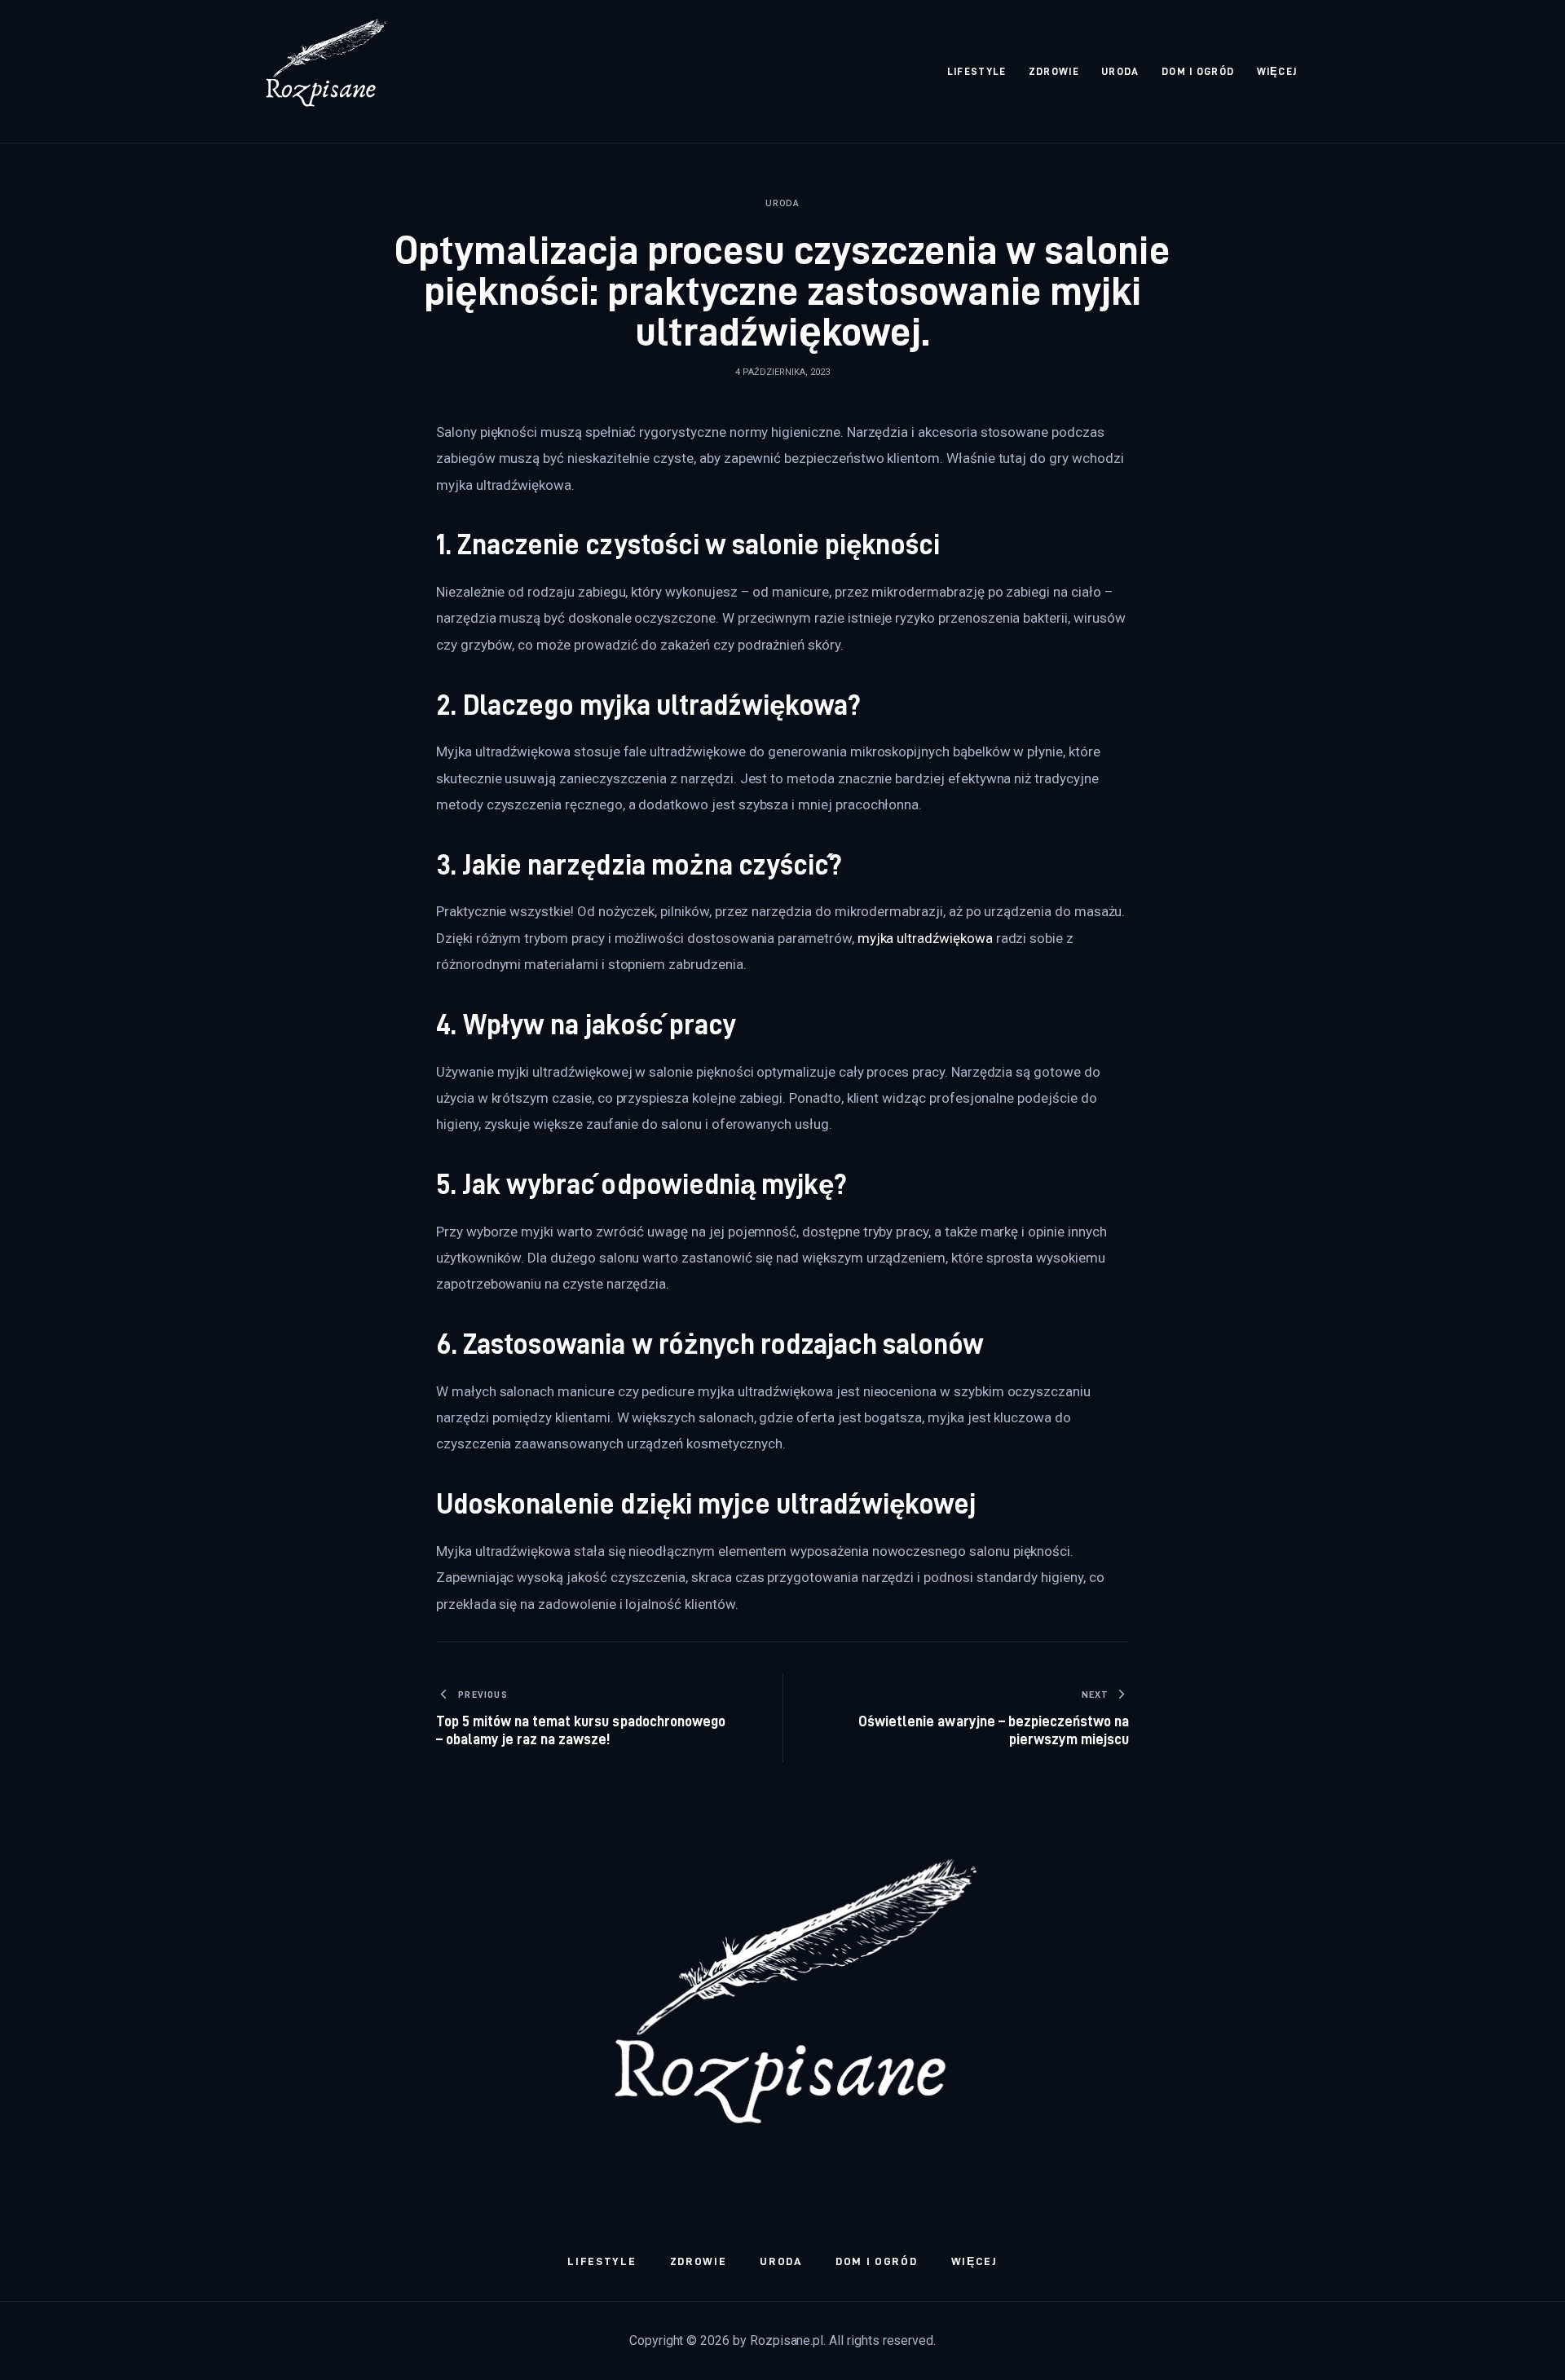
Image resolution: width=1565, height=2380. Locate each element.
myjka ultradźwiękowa (925, 938)
